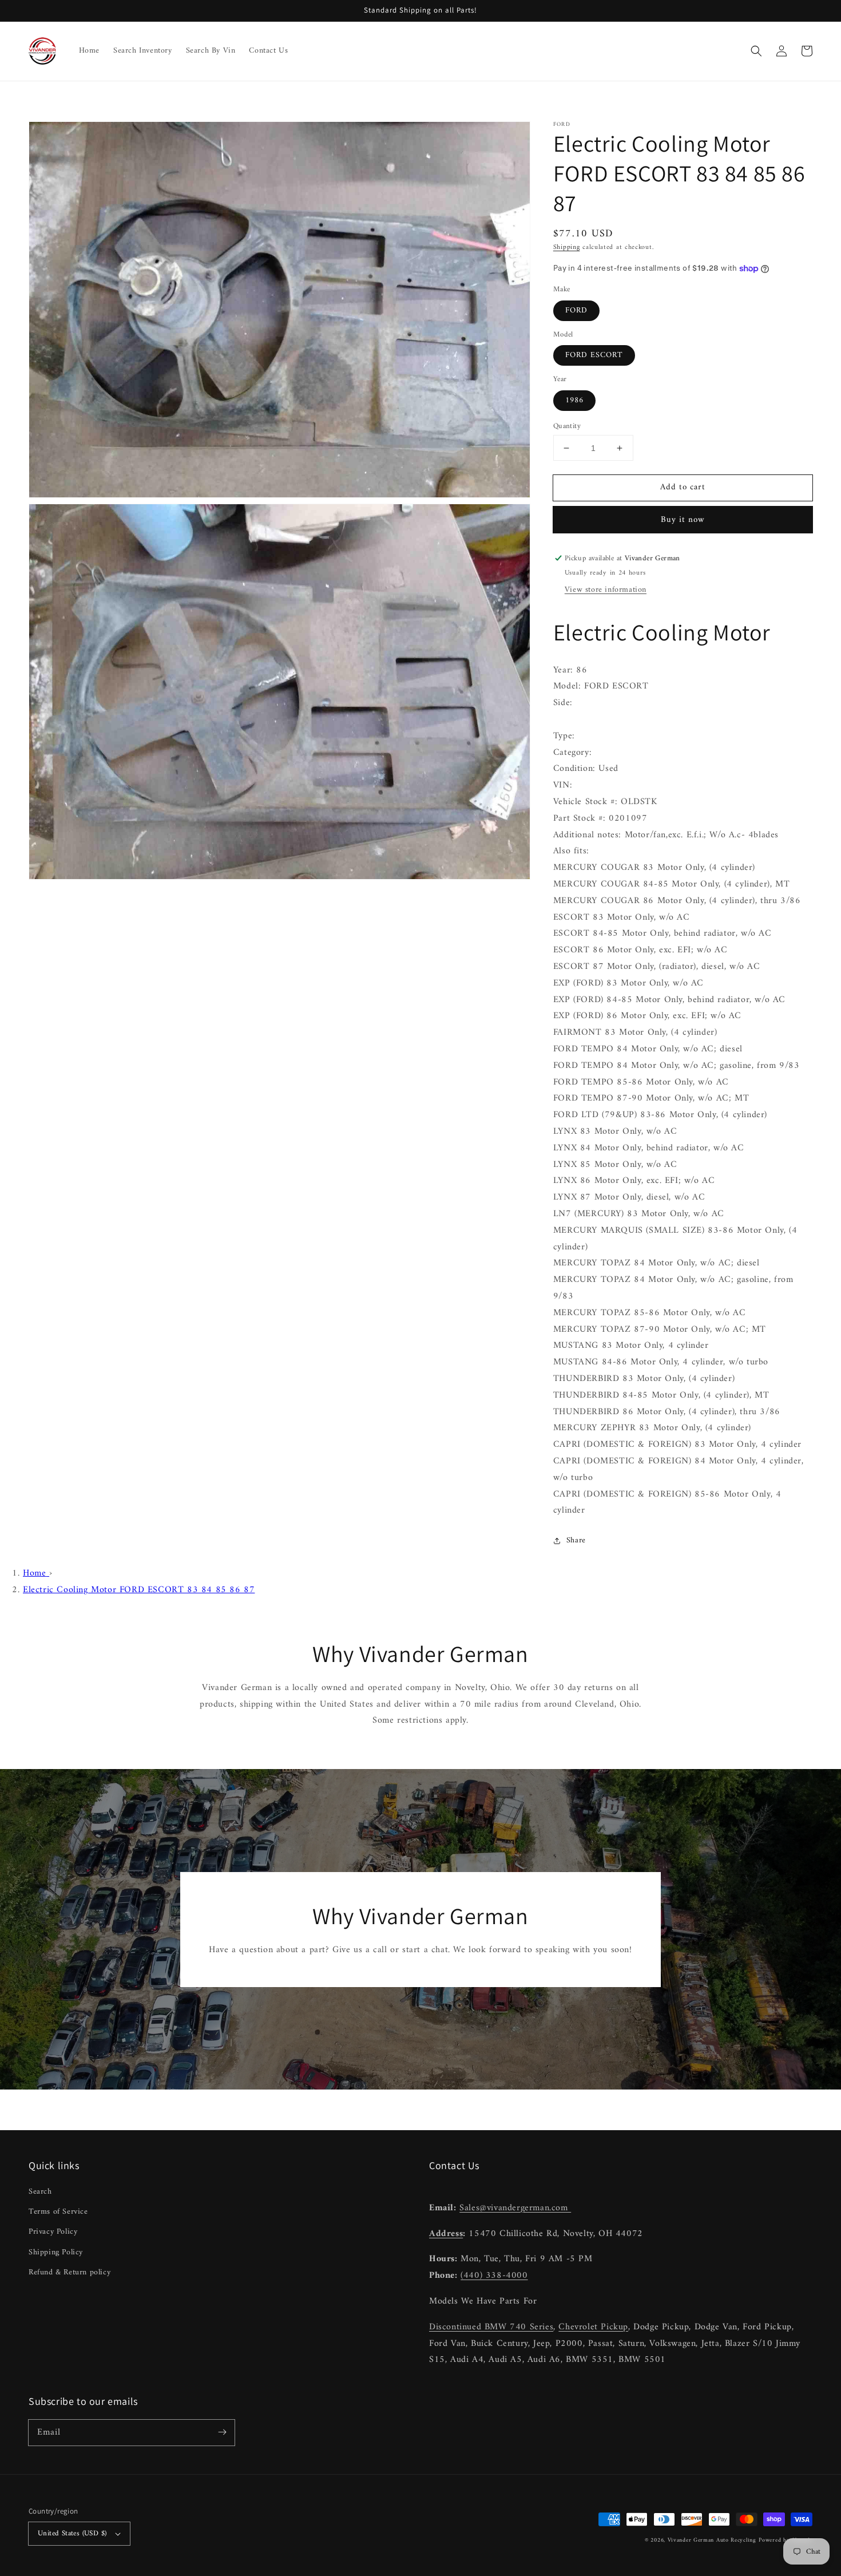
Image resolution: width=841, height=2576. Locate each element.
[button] (756, 51)
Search (40, 2192)
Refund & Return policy (70, 2272)
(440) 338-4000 (494, 2276)
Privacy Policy (53, 2232)
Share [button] (576, 1540)
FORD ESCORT (594, 355)
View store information (606, 590)
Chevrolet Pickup (593, 2327)
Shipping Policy (56, 2252)
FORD (576, 310)
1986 (574, 400)
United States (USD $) (72, 2533)
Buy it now (683, 520)
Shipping (567, 248)
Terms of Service (58, 2212)
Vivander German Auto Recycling (712, 2540)
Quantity (567, 426)
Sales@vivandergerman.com (515, 2208)
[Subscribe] (222, 2432)
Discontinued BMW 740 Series (491, 2327)
